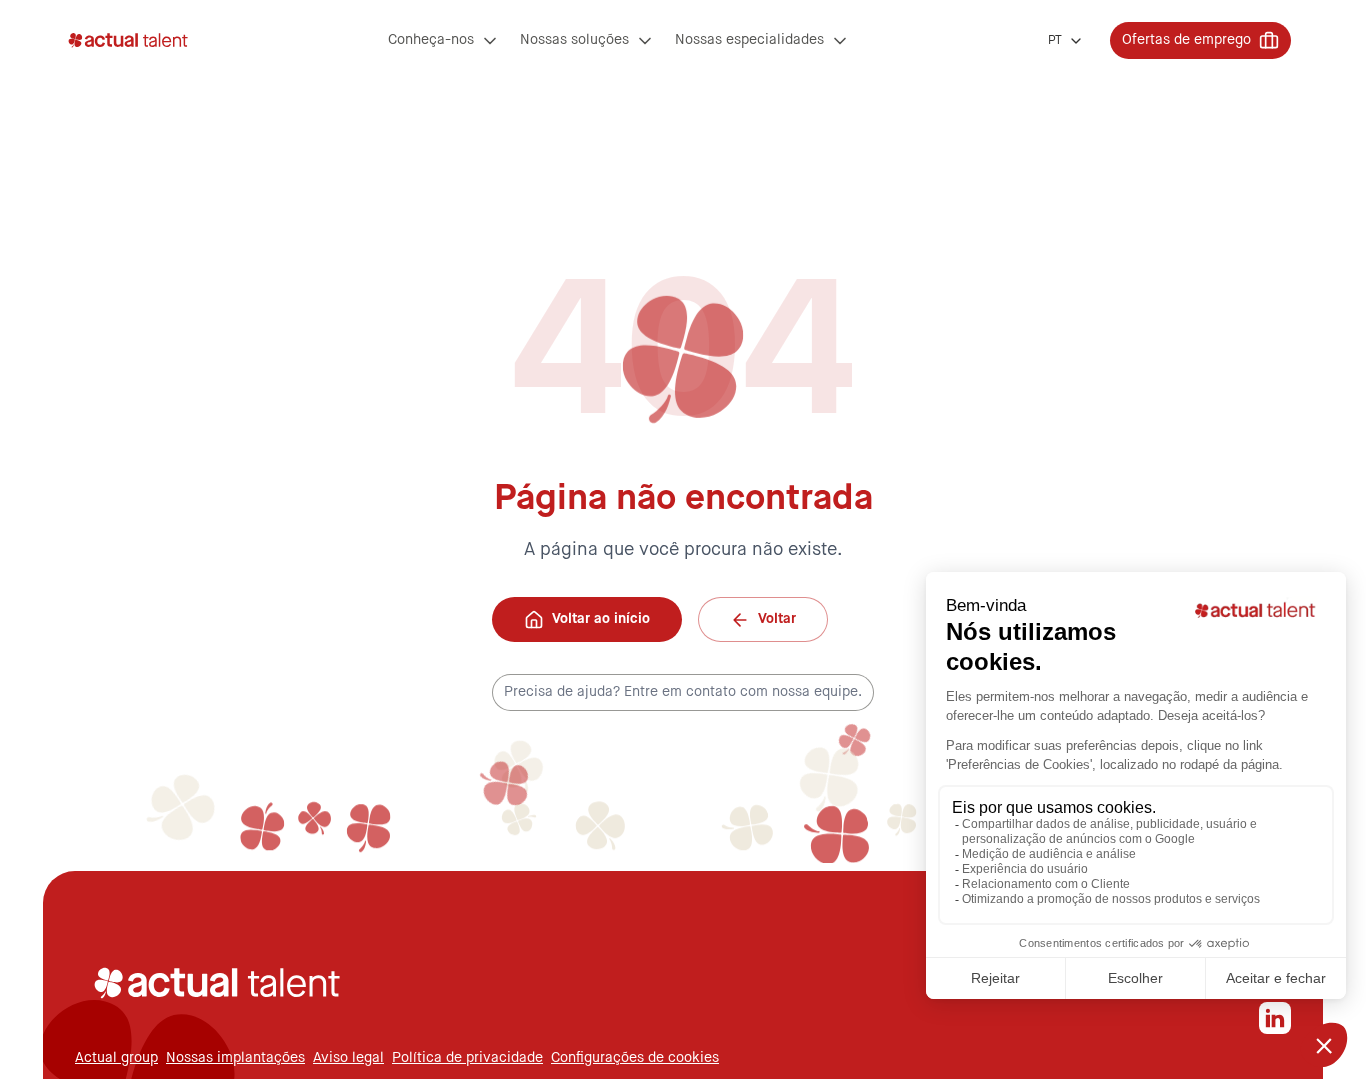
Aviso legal (348, 1058)
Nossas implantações (235, 1058)
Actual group (116, 1058)
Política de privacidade (467, 1058)
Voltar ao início (601, 619)
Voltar (777, 619)
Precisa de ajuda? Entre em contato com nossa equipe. (683, 692)
